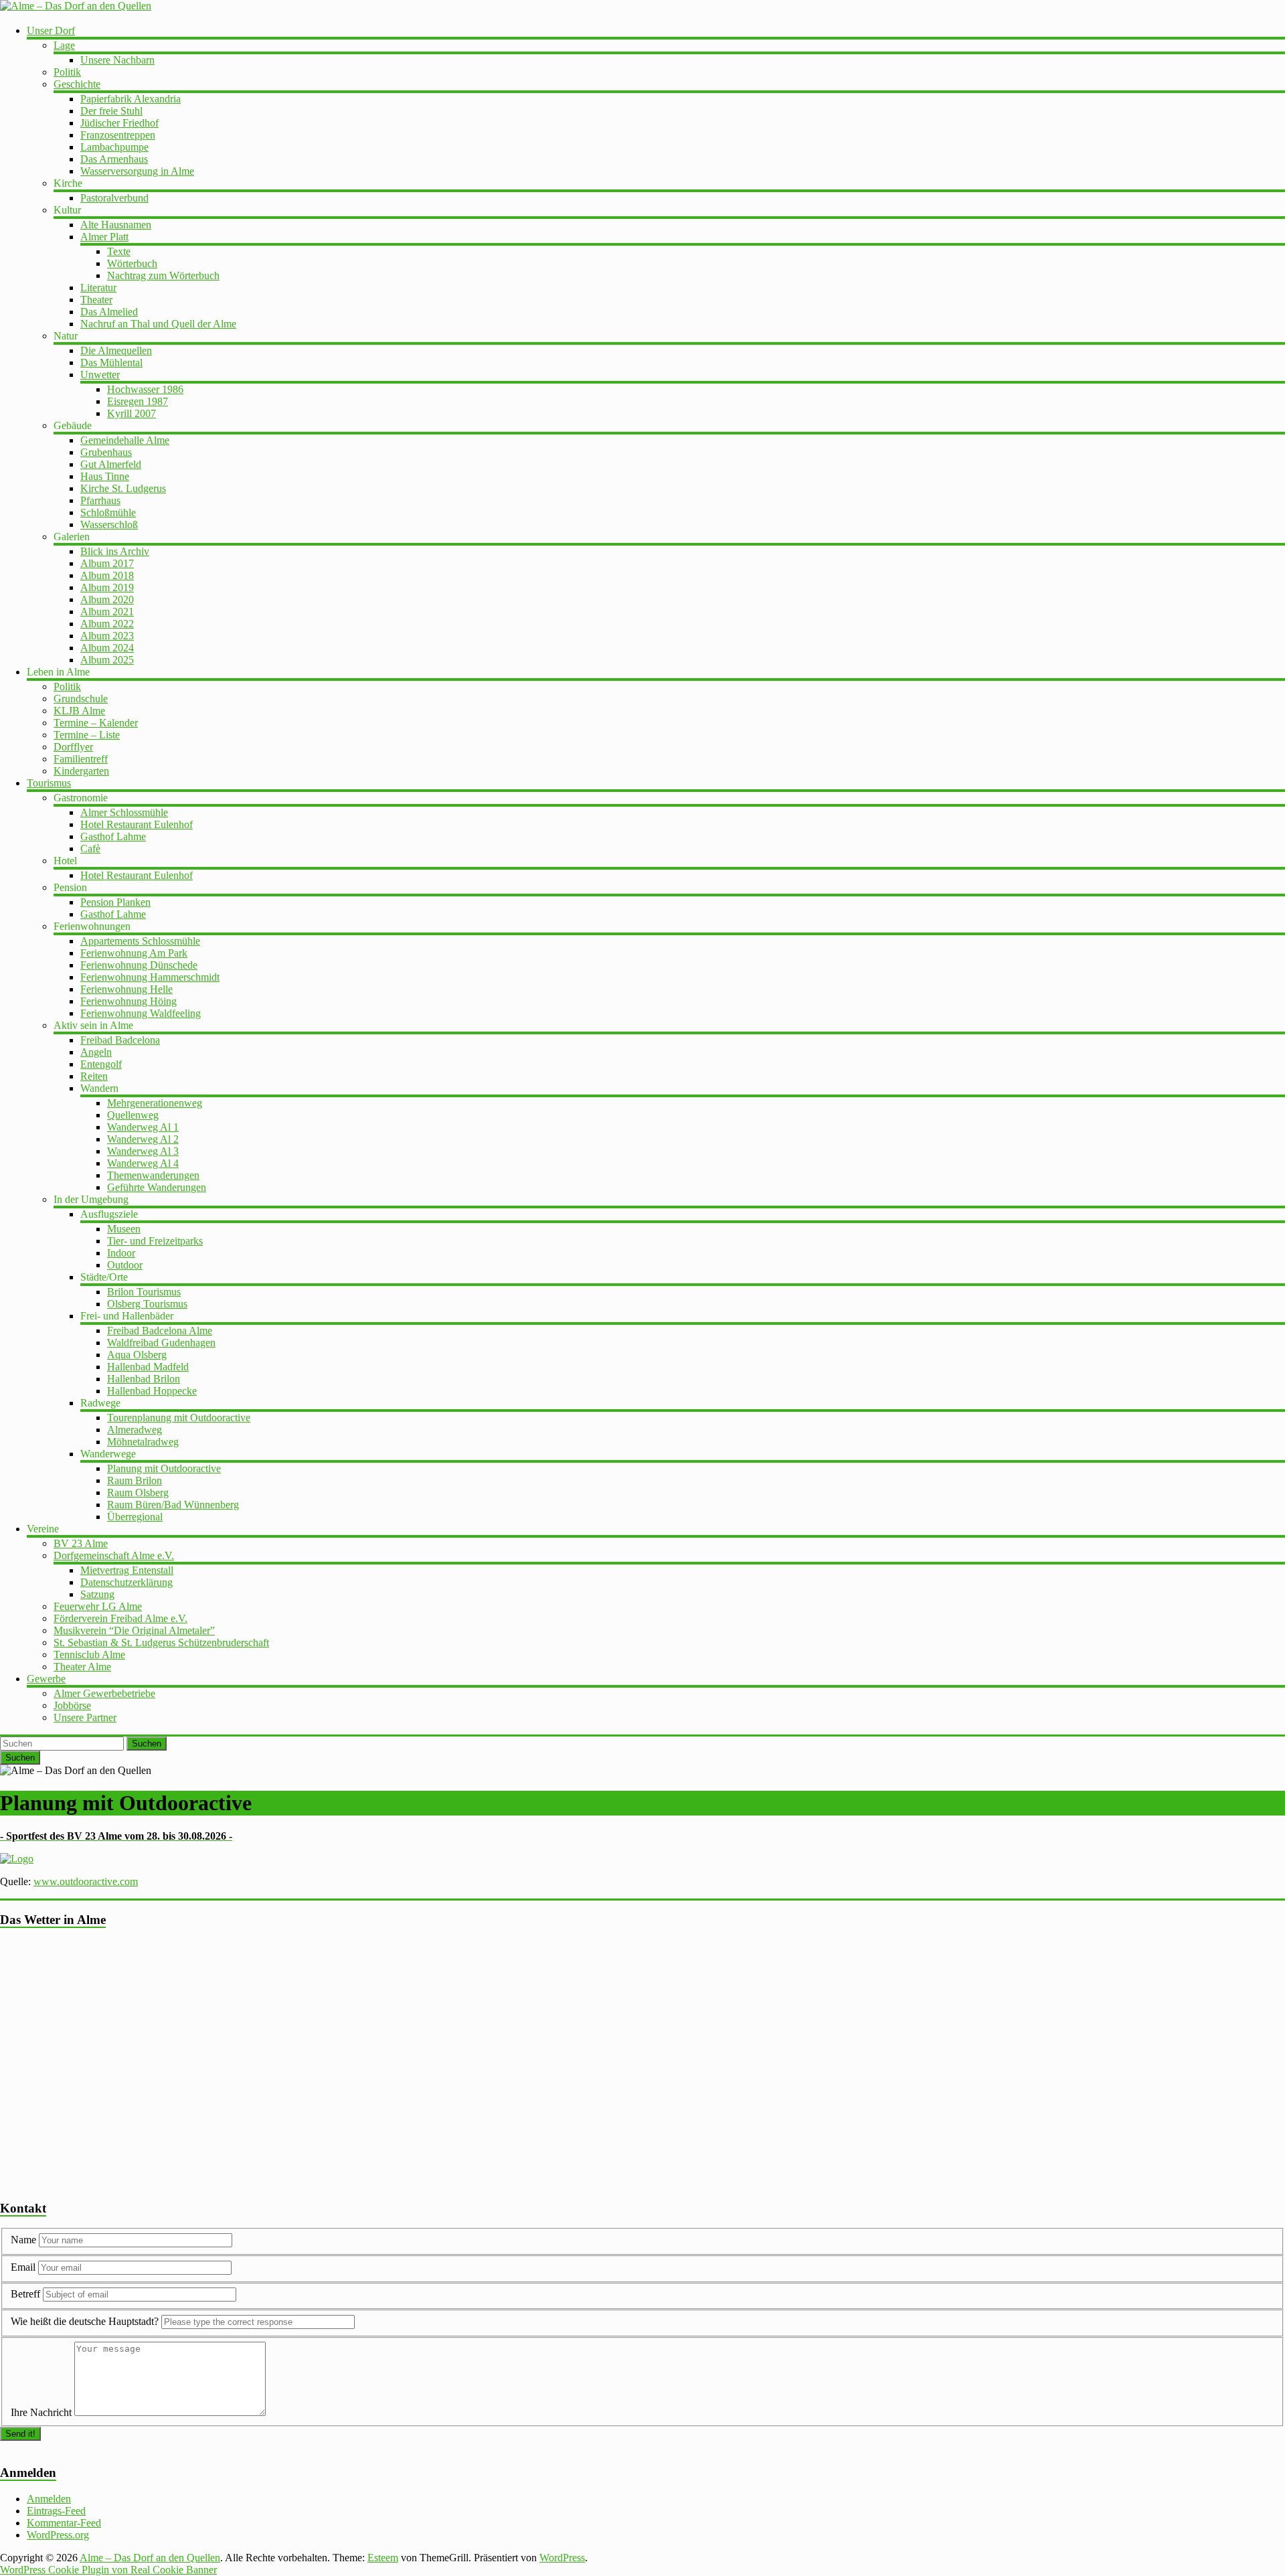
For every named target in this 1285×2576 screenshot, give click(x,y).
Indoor (121, 1253)
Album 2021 (107, 612)
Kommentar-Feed (64, 2523)
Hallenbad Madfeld (148, 1367)
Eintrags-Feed (56, 2511)
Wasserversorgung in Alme (137, 171)
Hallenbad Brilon (144, 1379)
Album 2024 (107, 648)
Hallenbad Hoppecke (152, 1391)
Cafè (90, 849)
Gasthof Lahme (113, 836)
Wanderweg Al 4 (143, 1163)
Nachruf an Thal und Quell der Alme (158, 324)
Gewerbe (46, 1679)
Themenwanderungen (153, 1175)
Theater (96, 300)
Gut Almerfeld (111, 464)
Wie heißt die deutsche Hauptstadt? (85, 2321)
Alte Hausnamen (116, 225)
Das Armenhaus (114, 159)
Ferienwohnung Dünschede (139, 965)
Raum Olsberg (138, 1493)
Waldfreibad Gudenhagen (161, 1343)
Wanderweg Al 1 (143, 1127)
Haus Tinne (105, 476)
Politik (67, 72)
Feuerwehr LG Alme (98, 1606)
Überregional (135, 1517)
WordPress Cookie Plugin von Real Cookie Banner (108, 2570)
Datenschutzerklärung (126, 1582)
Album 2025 (107, 660)
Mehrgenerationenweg (155, 1103)
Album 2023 (107, 636)
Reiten (94, 1076)
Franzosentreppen (118, 135)
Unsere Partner (85, 1717)
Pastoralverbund (114, 198)
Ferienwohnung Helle (126, 989)
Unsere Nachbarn (117, 60)
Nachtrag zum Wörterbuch (163, 275)
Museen (124, 1229)
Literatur (98, 288)
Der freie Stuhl (111, 111)
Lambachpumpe (114, 147)
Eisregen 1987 (138, 401)
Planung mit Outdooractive (164, 1468)
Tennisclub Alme (89, 1655)
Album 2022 (107, 624)
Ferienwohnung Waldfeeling (141, 1013)
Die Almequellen (116, 350)
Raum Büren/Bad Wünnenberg (173, 1505)
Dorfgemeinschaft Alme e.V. (114, 1555)
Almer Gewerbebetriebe (104, 1693)
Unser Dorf (51, 30)
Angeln (96, 1052)
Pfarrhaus (100, 500)
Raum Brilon (135, 1480)
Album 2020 (107, 599)
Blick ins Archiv (115, 551)
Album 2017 (107, 563)
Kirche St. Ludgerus (123, 488)
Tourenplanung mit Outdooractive (179, 1418)
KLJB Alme (79, 711)
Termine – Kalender (96, 723)
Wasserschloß (109, 525)
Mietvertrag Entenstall (127, 1570)
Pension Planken (115, 902)
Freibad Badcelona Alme (160, 1331)
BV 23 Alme (81, 1543)
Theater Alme (82, 1667)
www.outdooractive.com (86, 1881)
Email (24, 2267)
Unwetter (100, 375)
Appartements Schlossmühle (140, 941)
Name (25, 2240)
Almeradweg (135, 1430)
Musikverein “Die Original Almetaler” (134, 1630)
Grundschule (81, 699)
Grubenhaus (106, 452)
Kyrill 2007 (132, 413)
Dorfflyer (73, 747)
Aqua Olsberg (137, 1355)
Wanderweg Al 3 (143, 1151)
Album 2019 (107, 587)
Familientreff (81, 759)
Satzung (97, 1594)
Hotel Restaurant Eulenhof (137, 824)
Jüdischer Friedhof (119, 123)
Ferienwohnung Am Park (134, 953)
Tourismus (49, 783)
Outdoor (125, 1265)
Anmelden (49, 2499)
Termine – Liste (87, 735)
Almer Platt (104, 237)
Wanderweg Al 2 (143, 1139)
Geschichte (77, 84)
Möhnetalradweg (143, 1442)
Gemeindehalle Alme (125, 440)
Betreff (25, 2294)
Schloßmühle (108, 512)
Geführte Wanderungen (157, 1187)
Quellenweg (133, 1115)
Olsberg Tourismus (147, 1304)
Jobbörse (72, 1705)
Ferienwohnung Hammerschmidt (150, 977)
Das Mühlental (111, 363)
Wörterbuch (132, 263)
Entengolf (101, 1064)
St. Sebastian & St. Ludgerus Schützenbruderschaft (161, 1642)
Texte (119, 251)
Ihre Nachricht (41, 2412)
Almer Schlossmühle (124, 812)
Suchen (147, 1744)
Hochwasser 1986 (145, 389)
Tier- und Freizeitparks (155, 1241)
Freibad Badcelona (120, 1040)
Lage (64, 45)
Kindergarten (81, 771)
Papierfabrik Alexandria (131, 99)
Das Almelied (109, 312)
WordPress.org (58, 2535)
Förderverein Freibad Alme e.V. (120, 1618)
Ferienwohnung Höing (128, 1001)
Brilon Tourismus (144, 1292)
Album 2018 (107, 575)
